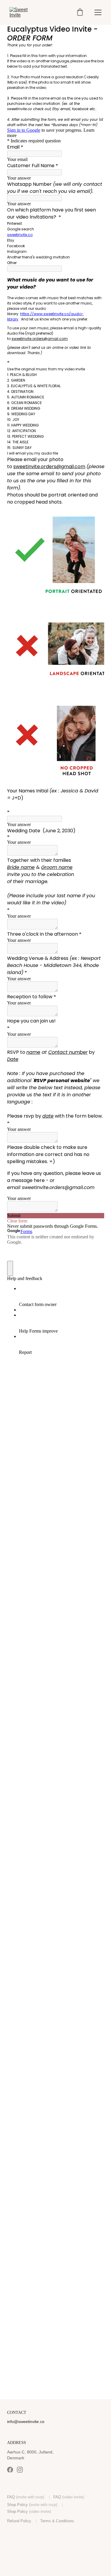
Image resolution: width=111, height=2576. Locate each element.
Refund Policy (19, 2521)
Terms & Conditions (57, 2521)
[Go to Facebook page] (10, 2470)
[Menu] (98, 12)
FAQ (11, 2497)
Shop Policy (17, 2505)
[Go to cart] (80, 13)
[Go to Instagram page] (20, 2470)
